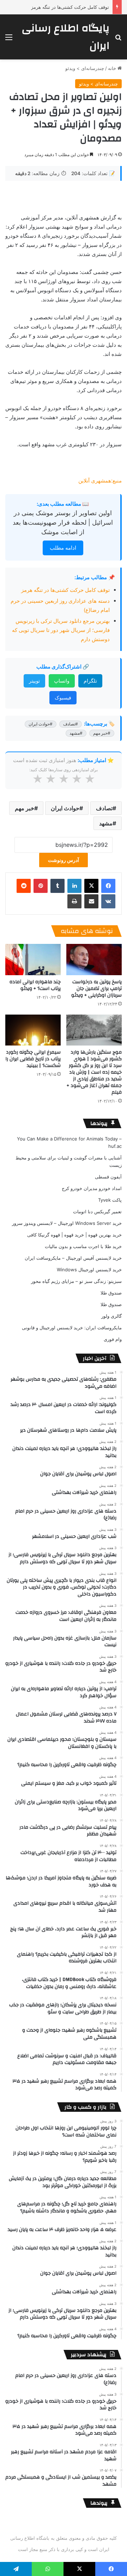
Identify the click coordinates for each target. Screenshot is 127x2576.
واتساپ (62, 681)
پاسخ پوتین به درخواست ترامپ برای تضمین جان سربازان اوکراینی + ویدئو (96, 989)
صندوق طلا (111, 1293)
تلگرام (90, 681)
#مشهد (76, 733)
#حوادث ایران (41, 724)
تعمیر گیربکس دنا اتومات (97, 1212)
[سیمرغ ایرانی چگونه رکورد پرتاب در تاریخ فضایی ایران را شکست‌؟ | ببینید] (33, 1030)
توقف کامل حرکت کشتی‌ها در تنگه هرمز (70, 7)
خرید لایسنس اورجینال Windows (89, 1270)
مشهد (106, 823)
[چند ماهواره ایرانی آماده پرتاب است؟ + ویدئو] (33, 960)
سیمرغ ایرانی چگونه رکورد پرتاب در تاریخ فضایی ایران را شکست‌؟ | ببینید (33, 1059)
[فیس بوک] (108, 886)
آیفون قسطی (108, 1177)
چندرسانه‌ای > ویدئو (85, 68)
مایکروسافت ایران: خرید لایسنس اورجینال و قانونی (72, 1328)
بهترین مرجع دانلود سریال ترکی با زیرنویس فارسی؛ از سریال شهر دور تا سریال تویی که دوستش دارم (61, 630)
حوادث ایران (65, 808)
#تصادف (71, 724)
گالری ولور (111, 1316)
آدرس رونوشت (64, 860)
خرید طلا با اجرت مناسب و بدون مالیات (83, 1246)
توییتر (34, 681)
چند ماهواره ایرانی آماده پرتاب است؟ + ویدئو (35, 985)
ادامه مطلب (63, 548)
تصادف (104, 808)
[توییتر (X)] (91, 886)
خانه (113, 68)
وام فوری (113, 1339)
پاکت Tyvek (110, 1200)
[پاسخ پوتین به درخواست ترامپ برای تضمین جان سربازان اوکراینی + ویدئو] (94, 960)
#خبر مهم (102, 733)
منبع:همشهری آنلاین (100, 481)
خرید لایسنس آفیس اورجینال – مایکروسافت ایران (73, 1258)
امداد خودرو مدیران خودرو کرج (92, 1188)
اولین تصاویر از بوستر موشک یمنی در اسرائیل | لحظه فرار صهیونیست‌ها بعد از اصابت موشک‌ (63, 522)
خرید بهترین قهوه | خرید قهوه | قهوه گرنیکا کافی (74, 1235)
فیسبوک (63, 698)
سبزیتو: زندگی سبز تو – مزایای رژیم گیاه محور (76, 1281)
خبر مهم (25, 808)
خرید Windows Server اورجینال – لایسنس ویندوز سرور (67, 1223)
